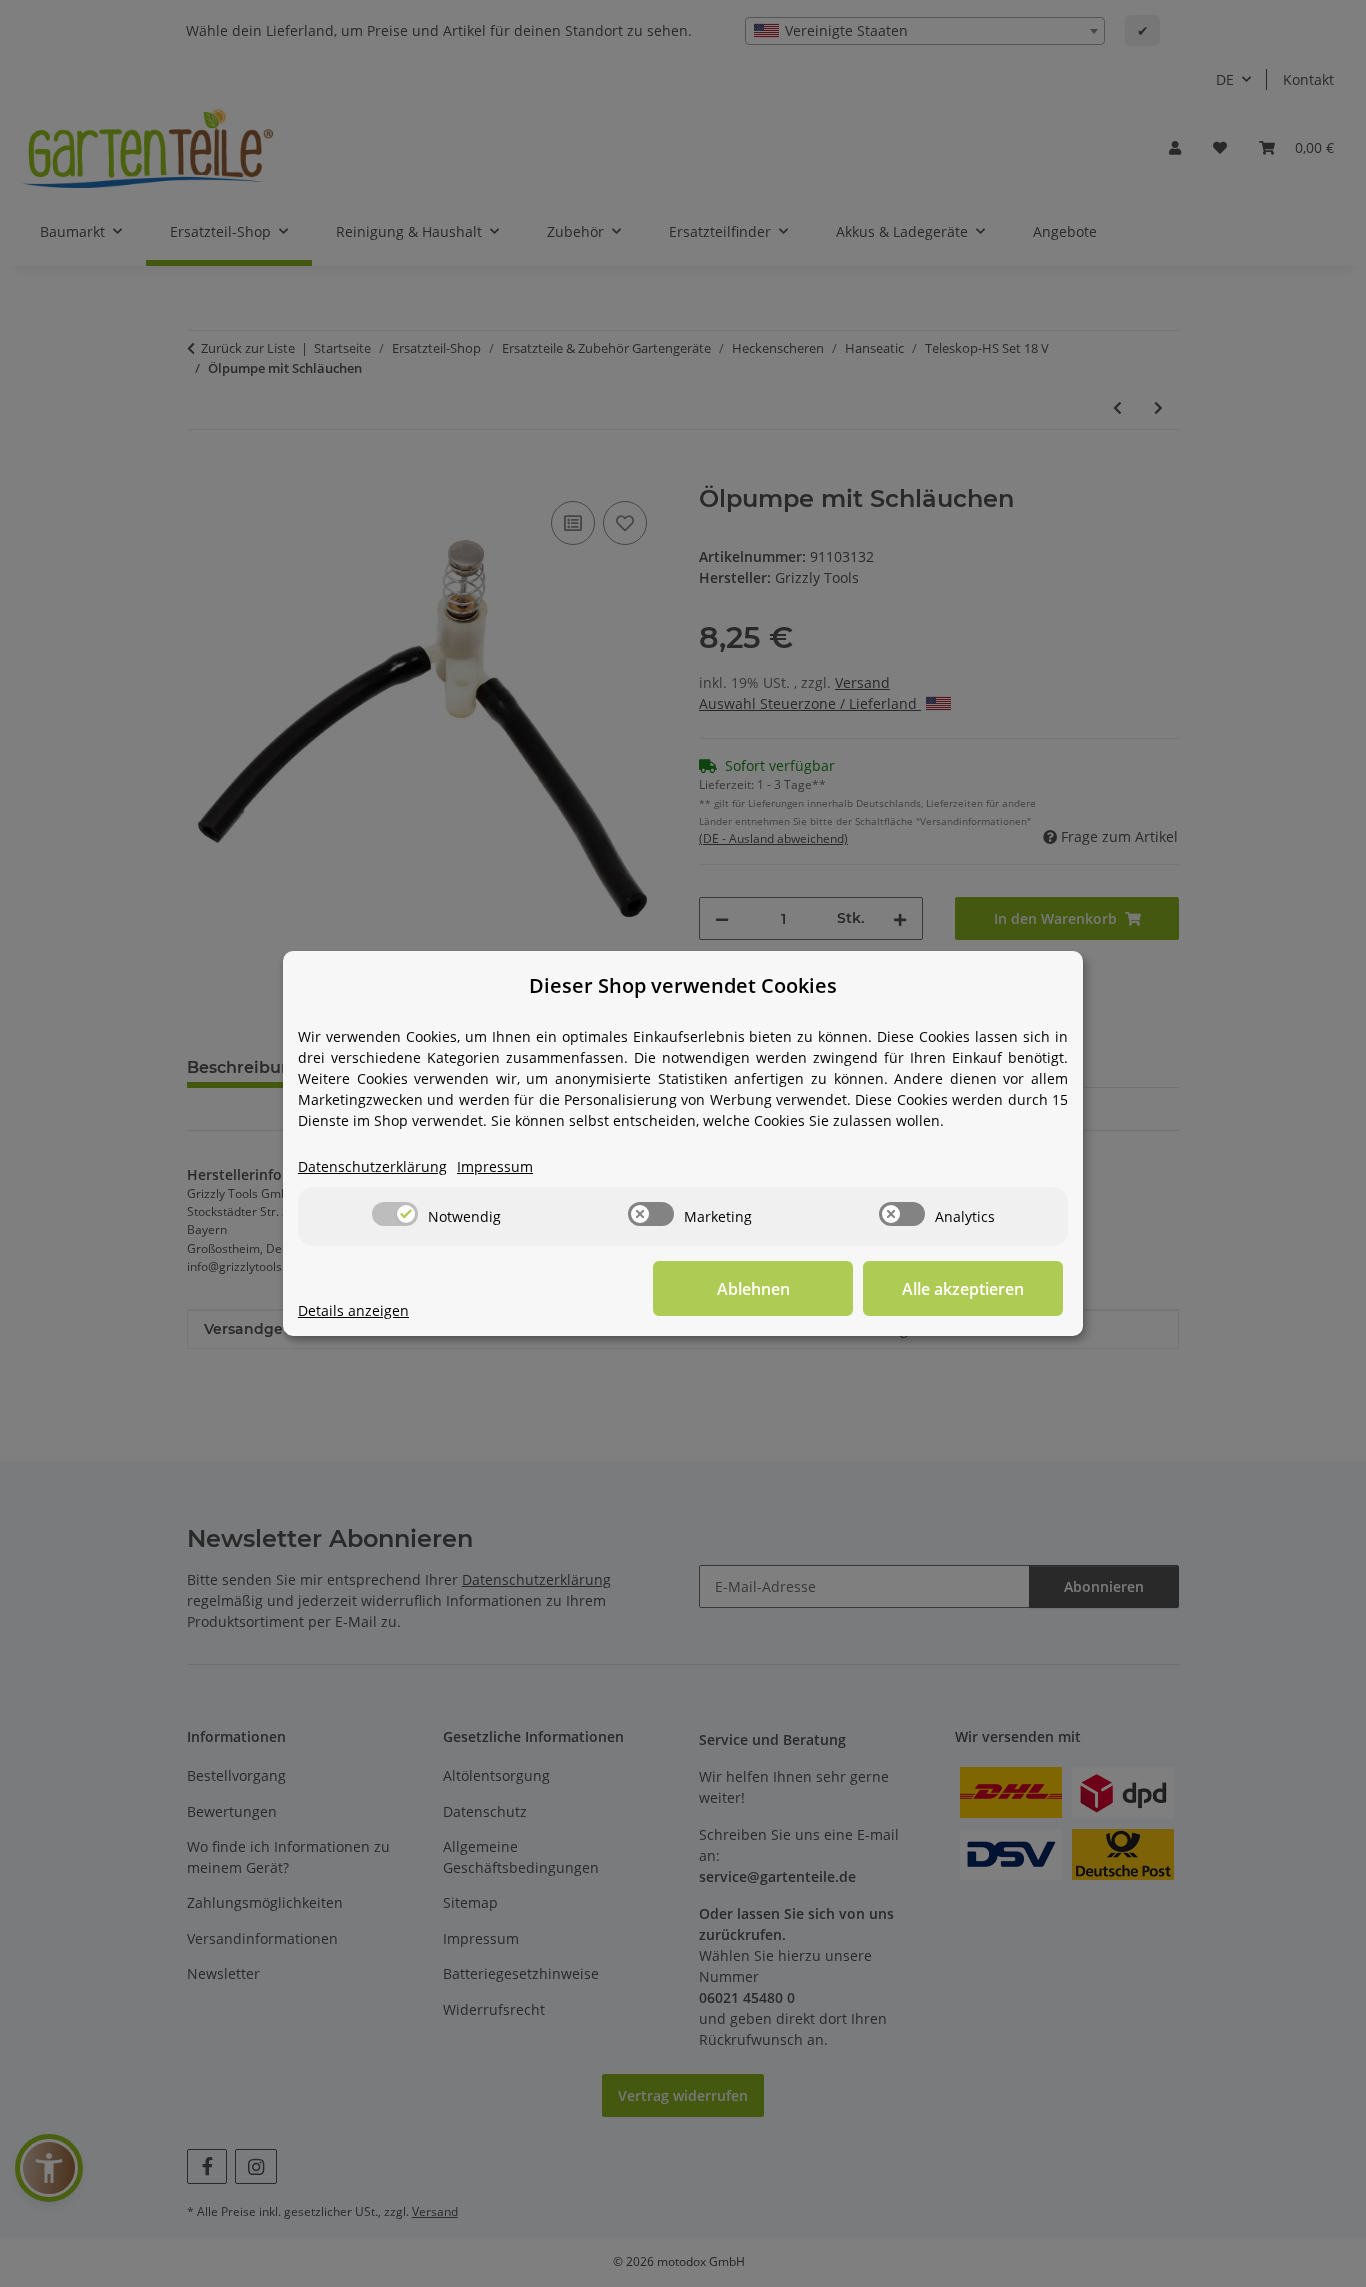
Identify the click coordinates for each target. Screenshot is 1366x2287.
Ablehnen (753, 1289)
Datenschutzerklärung (372, 1166)
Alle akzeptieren (963, 1289)
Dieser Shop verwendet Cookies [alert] (683, 985)
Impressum (495, 1166)
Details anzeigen (353, 1310)
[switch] (395, 1214)
